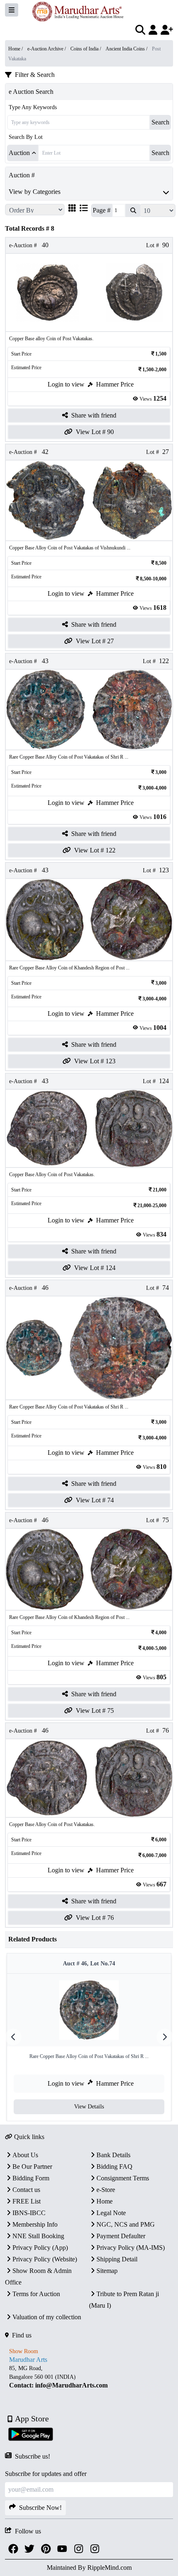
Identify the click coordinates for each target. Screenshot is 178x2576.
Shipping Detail (117, 2259)
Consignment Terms (123, 2178)
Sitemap (107, 2271)
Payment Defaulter (121, 2236)
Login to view (66, 384)
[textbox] (89, 2377)
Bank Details (113, 2155)
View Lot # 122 (95, 850)
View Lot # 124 (95, 1268)
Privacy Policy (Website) (45, 2259)
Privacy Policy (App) (40, 2248)
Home (105, 2201)
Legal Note (111, 2213)
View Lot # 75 (95, 1711)
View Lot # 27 (95, 641)
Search (160, 122)
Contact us (26, 2190)
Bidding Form (31, 2178)
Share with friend (94, 415)
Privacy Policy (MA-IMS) (131, 2248)
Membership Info (35, 2224)
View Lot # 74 (95, 1500)
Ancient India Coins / (127, 49)
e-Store (106, 2190)
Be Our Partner (32, 2167)
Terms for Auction (36, 2294)
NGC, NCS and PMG (126, 2224)
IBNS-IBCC (29, 2213)
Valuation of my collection (47, 2317)
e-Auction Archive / (47, 49)
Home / (16, 49)
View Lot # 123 (95, 1061)
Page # (102, 210)
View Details (89, 2107)
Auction (19, 153)
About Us (25, 2155)
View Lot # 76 (95, 1918)
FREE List (26, 2201)
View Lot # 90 (95, 432)
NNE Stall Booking (38, 2236)
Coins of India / (86, 49)
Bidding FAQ (114, 2167)
